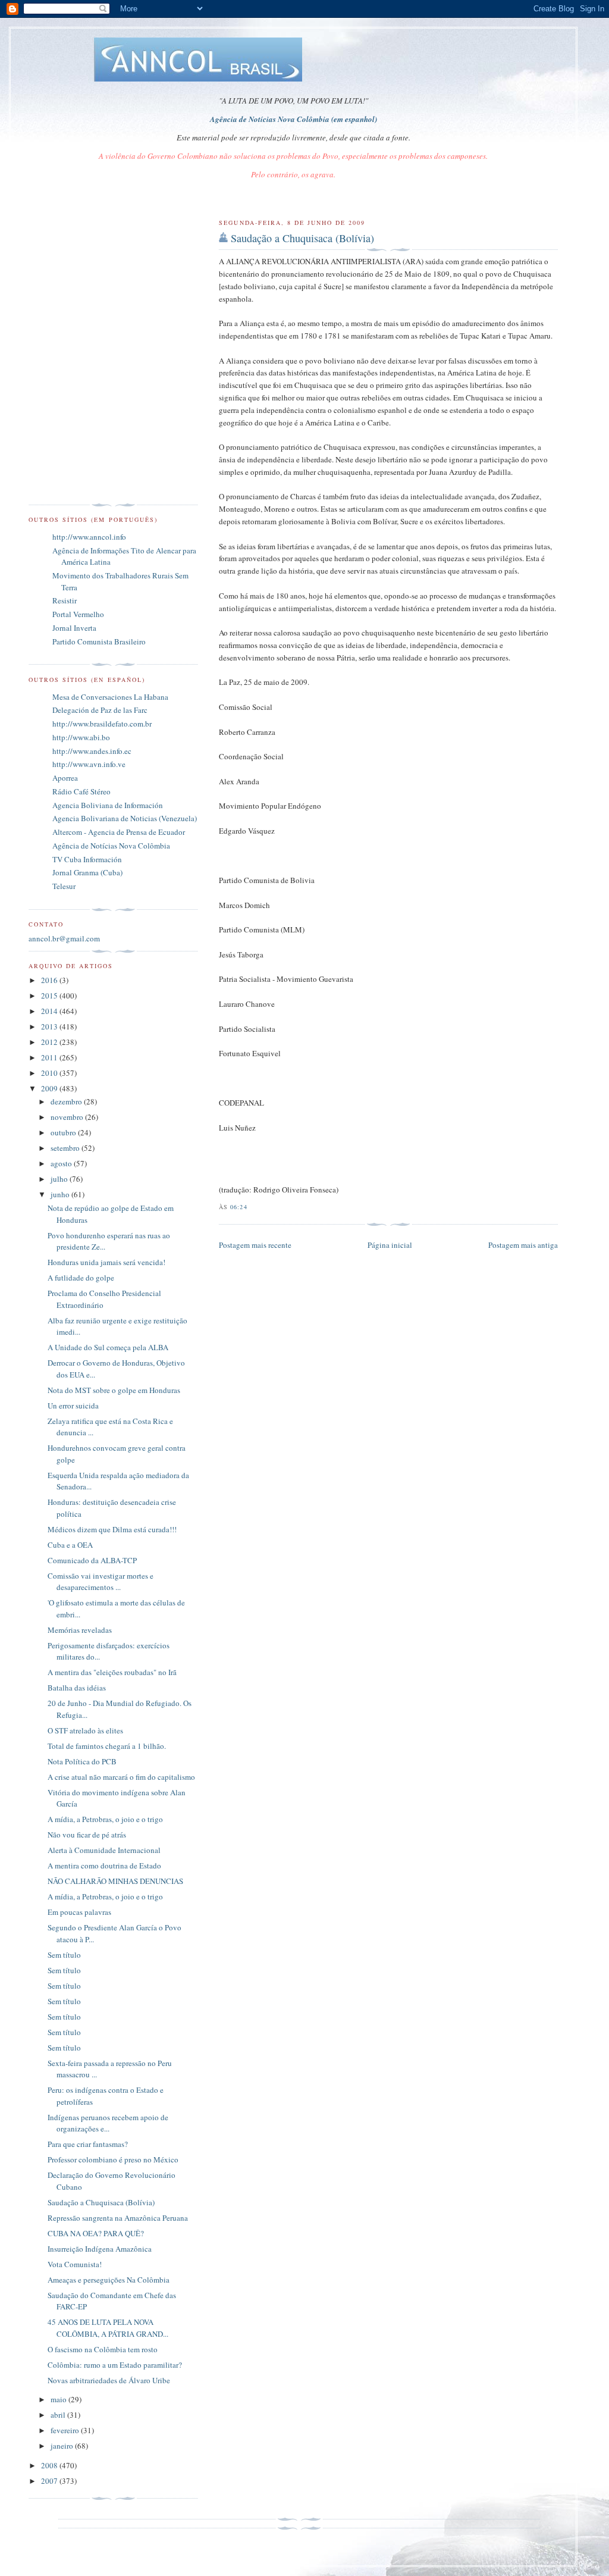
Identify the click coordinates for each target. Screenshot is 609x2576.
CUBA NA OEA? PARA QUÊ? (96, 2233)
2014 (50, 1011)
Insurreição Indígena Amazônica (100, 2249)
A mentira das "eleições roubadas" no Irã (112, 1672)
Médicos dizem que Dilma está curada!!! (112, 1529)
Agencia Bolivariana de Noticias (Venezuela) (125, 818)
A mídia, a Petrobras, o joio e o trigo (105, 1819)
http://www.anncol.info (89, 537)
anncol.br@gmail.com (64, 938)
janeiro (63, 2446)
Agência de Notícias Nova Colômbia (111, 846)
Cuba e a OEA (70, 1545)
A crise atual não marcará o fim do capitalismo (121, 1777)
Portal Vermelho (78, 614)
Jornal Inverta (74, 628)
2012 (50, 1042)
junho (61, 1194)
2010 (50, 1073)
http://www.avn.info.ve (89, 764)
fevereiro (66, 2430)
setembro (66, 1148)
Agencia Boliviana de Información (108, 805)
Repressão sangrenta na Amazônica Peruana (118, 2218)
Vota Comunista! (75, 2264)
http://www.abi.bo (81, 737)
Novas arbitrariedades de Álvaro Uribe (109, 2380)
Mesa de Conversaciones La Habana (110, 697)
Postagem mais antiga (523, 1245)
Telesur (64, 886)
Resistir (65, 600)
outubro (64, 1132)
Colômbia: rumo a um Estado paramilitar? (115, 2365)
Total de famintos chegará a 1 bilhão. (107, 1746)
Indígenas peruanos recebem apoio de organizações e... (108, 2123)
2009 (50, 1088)
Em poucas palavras (79, 1912)
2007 (50, 2481)
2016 (50, 980)
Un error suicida (73, 1406)
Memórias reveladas (80, 1630)
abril (59, 2415)
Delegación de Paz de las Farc (100, 710)
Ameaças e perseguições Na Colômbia (109, 2280)
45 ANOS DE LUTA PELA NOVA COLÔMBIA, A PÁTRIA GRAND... (108, 2328)
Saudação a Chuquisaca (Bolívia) (302, 238)
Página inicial (390, 1245)
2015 (50, 996)
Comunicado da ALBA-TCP (92, 1560)
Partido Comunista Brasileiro (99, 641)
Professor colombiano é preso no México (113, 2159)
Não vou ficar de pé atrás (87, 1835)
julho (60, 1179)
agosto (62, 1163)
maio (59, 2399)
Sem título (64, 1955)
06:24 (238, 1207)
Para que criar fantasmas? (88, 2144)
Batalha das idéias (77, 1688)
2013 (50, 1026)
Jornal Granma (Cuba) (87, 872)
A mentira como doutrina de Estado (104, 1866)
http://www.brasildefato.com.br (102, 724)
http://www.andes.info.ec (92, 751)
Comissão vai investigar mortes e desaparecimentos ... (101, 1582)
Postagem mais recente (255, 1245)
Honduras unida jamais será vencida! (106, 1262)
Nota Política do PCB (82, 1761)
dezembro (67, 1101)
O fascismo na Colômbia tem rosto (103, 2349)
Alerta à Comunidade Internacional (104, 1850)
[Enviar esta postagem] (251, 1207)
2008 (50, 2465)
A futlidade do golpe (81, 1278)
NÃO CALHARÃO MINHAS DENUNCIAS (115, 1881)
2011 (50, 1057)
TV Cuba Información (87, 859)
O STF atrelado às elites (85, 1730)
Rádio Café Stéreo (81, 791)
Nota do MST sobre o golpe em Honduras (114, 1390)
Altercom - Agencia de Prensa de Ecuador (119, 832)
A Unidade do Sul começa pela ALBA (108, 1347)
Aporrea (65, 778)
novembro (68, 1117)
